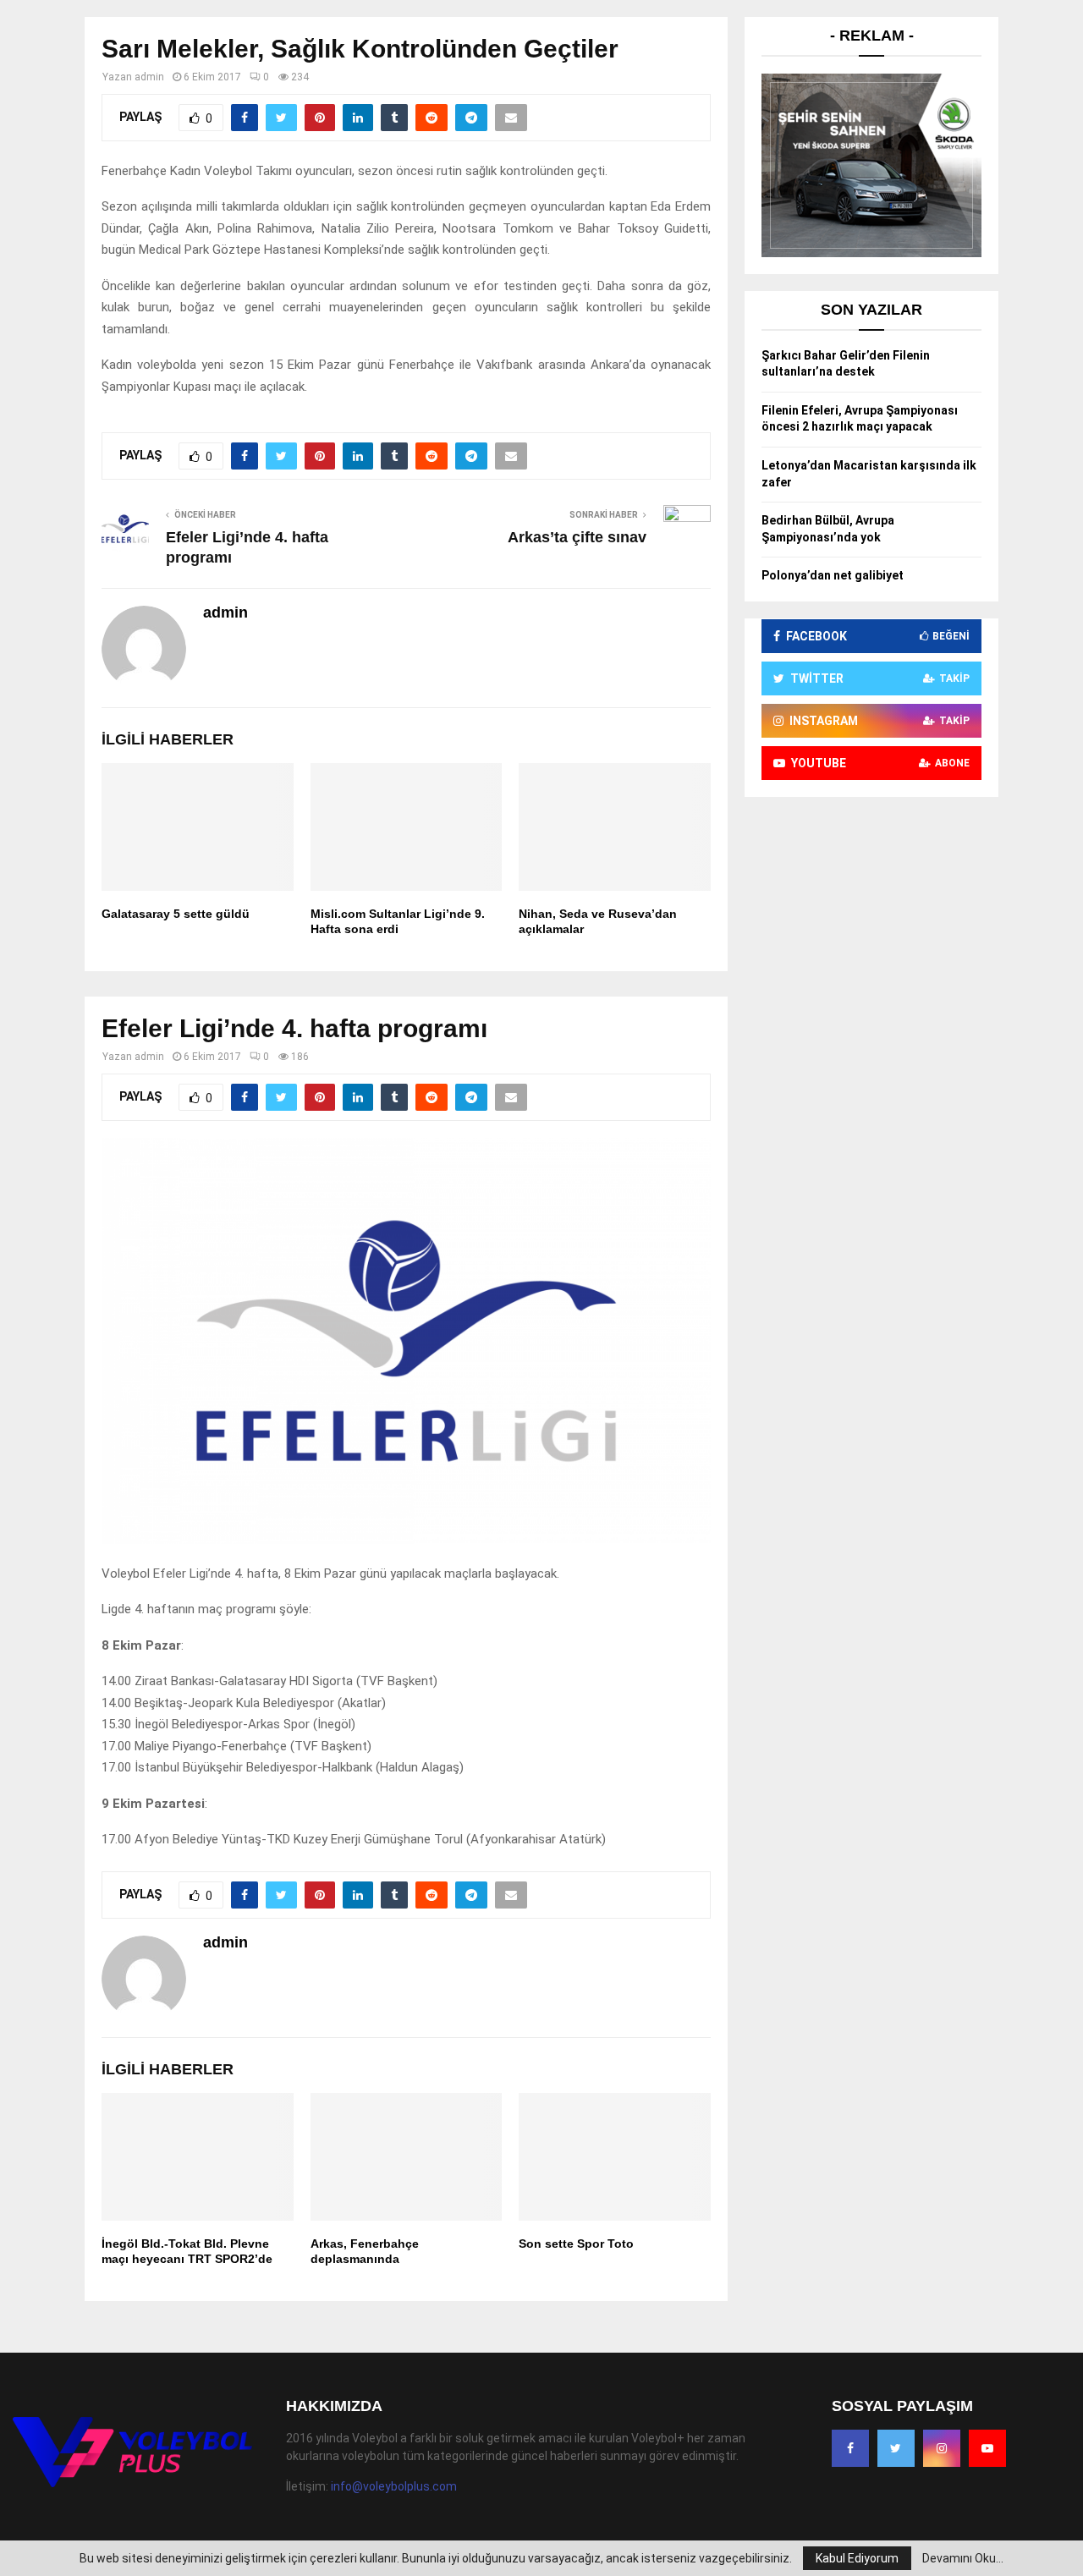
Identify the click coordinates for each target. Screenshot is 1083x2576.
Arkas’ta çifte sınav (577, 537)
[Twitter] (896, 2448)
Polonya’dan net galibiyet (833, 575)
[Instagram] (942, 2448)
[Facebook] (850, 2448)
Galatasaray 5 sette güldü (176, 914)
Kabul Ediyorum (857, 2558)
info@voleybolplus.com (394, 2486)
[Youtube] (987, 2448)
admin (149, 77)
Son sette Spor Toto (576, 2244)
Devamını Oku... (963, 2558)
